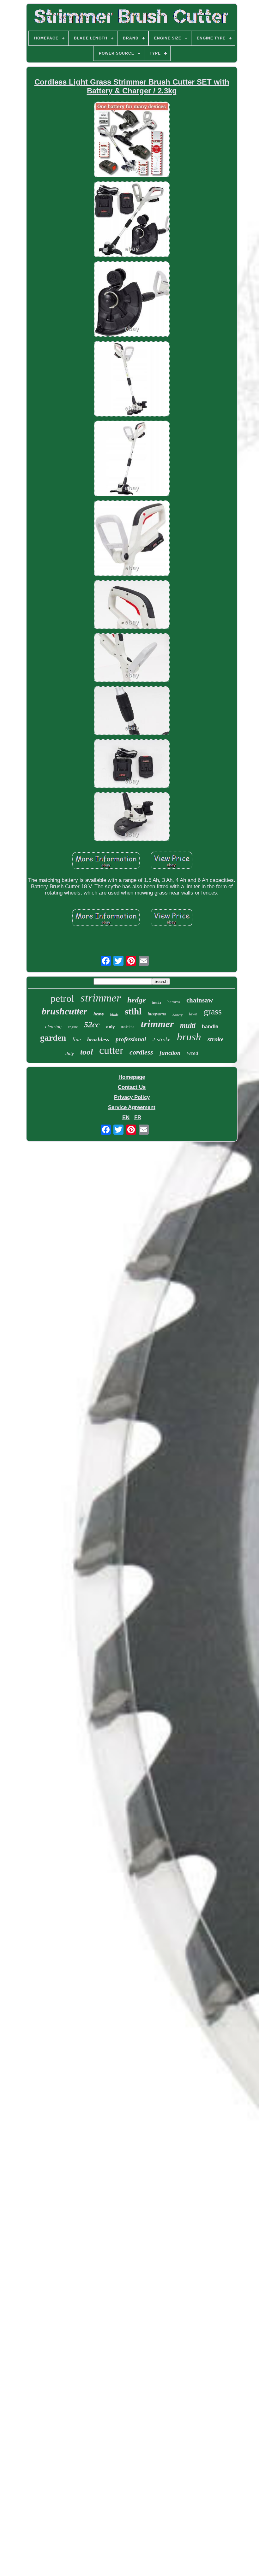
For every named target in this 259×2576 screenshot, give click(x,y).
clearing (53, 1027)
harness (174, 1002)
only (111, 1027)
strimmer (101, 998)
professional (131, 1039)
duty (70, 1054)
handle (210, 1027)
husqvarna (157, 1014)
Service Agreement (132, 1107)
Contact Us (132, 1087)
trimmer (157, 1024)
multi (188, 1025)
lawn (193, 1014)
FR (138, 1117)
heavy (99, 1014)
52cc (92, 1025)
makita (128, 1027)
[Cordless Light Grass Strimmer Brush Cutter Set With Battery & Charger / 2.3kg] (132, 140)
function (170, 1053)
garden (53, 1038)
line (77, 1039)
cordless (141, 1052)
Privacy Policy (132, 1097)
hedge (137, 1000)
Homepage (132, 1077)
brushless (98, 1039)
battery (178, 1015)
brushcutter (64, 1011)
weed (193, 1053)
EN (126, 1117)
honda (157, 1003)
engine (73, 1027)
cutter (111, 1050)
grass (213, 1011)
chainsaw (200, 1000)
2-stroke (161, 1040)
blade (114, 1015)
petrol (62, 998)
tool (87, 1052)
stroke (216, 1039)
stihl (133, 1011)
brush (189, 1037)
